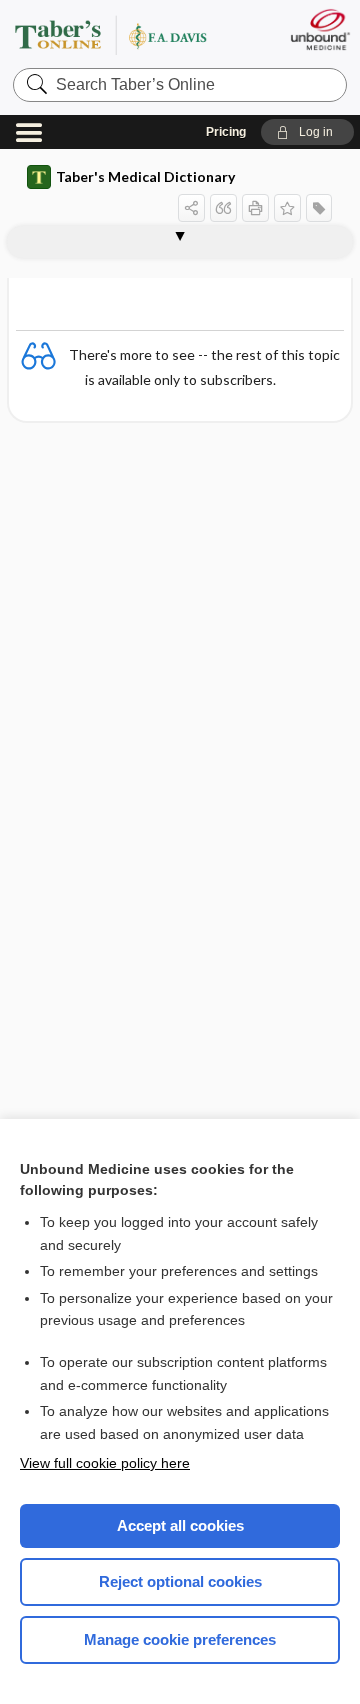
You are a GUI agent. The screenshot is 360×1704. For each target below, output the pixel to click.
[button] (307, 132)
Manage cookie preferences (180, 1639)
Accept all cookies (180, 1525)
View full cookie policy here (105, 1463)
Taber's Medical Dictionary (145, 176)
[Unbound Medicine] (319, 29)
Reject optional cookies (180, 1581)
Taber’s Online (135, 34)
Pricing (226, 132)
